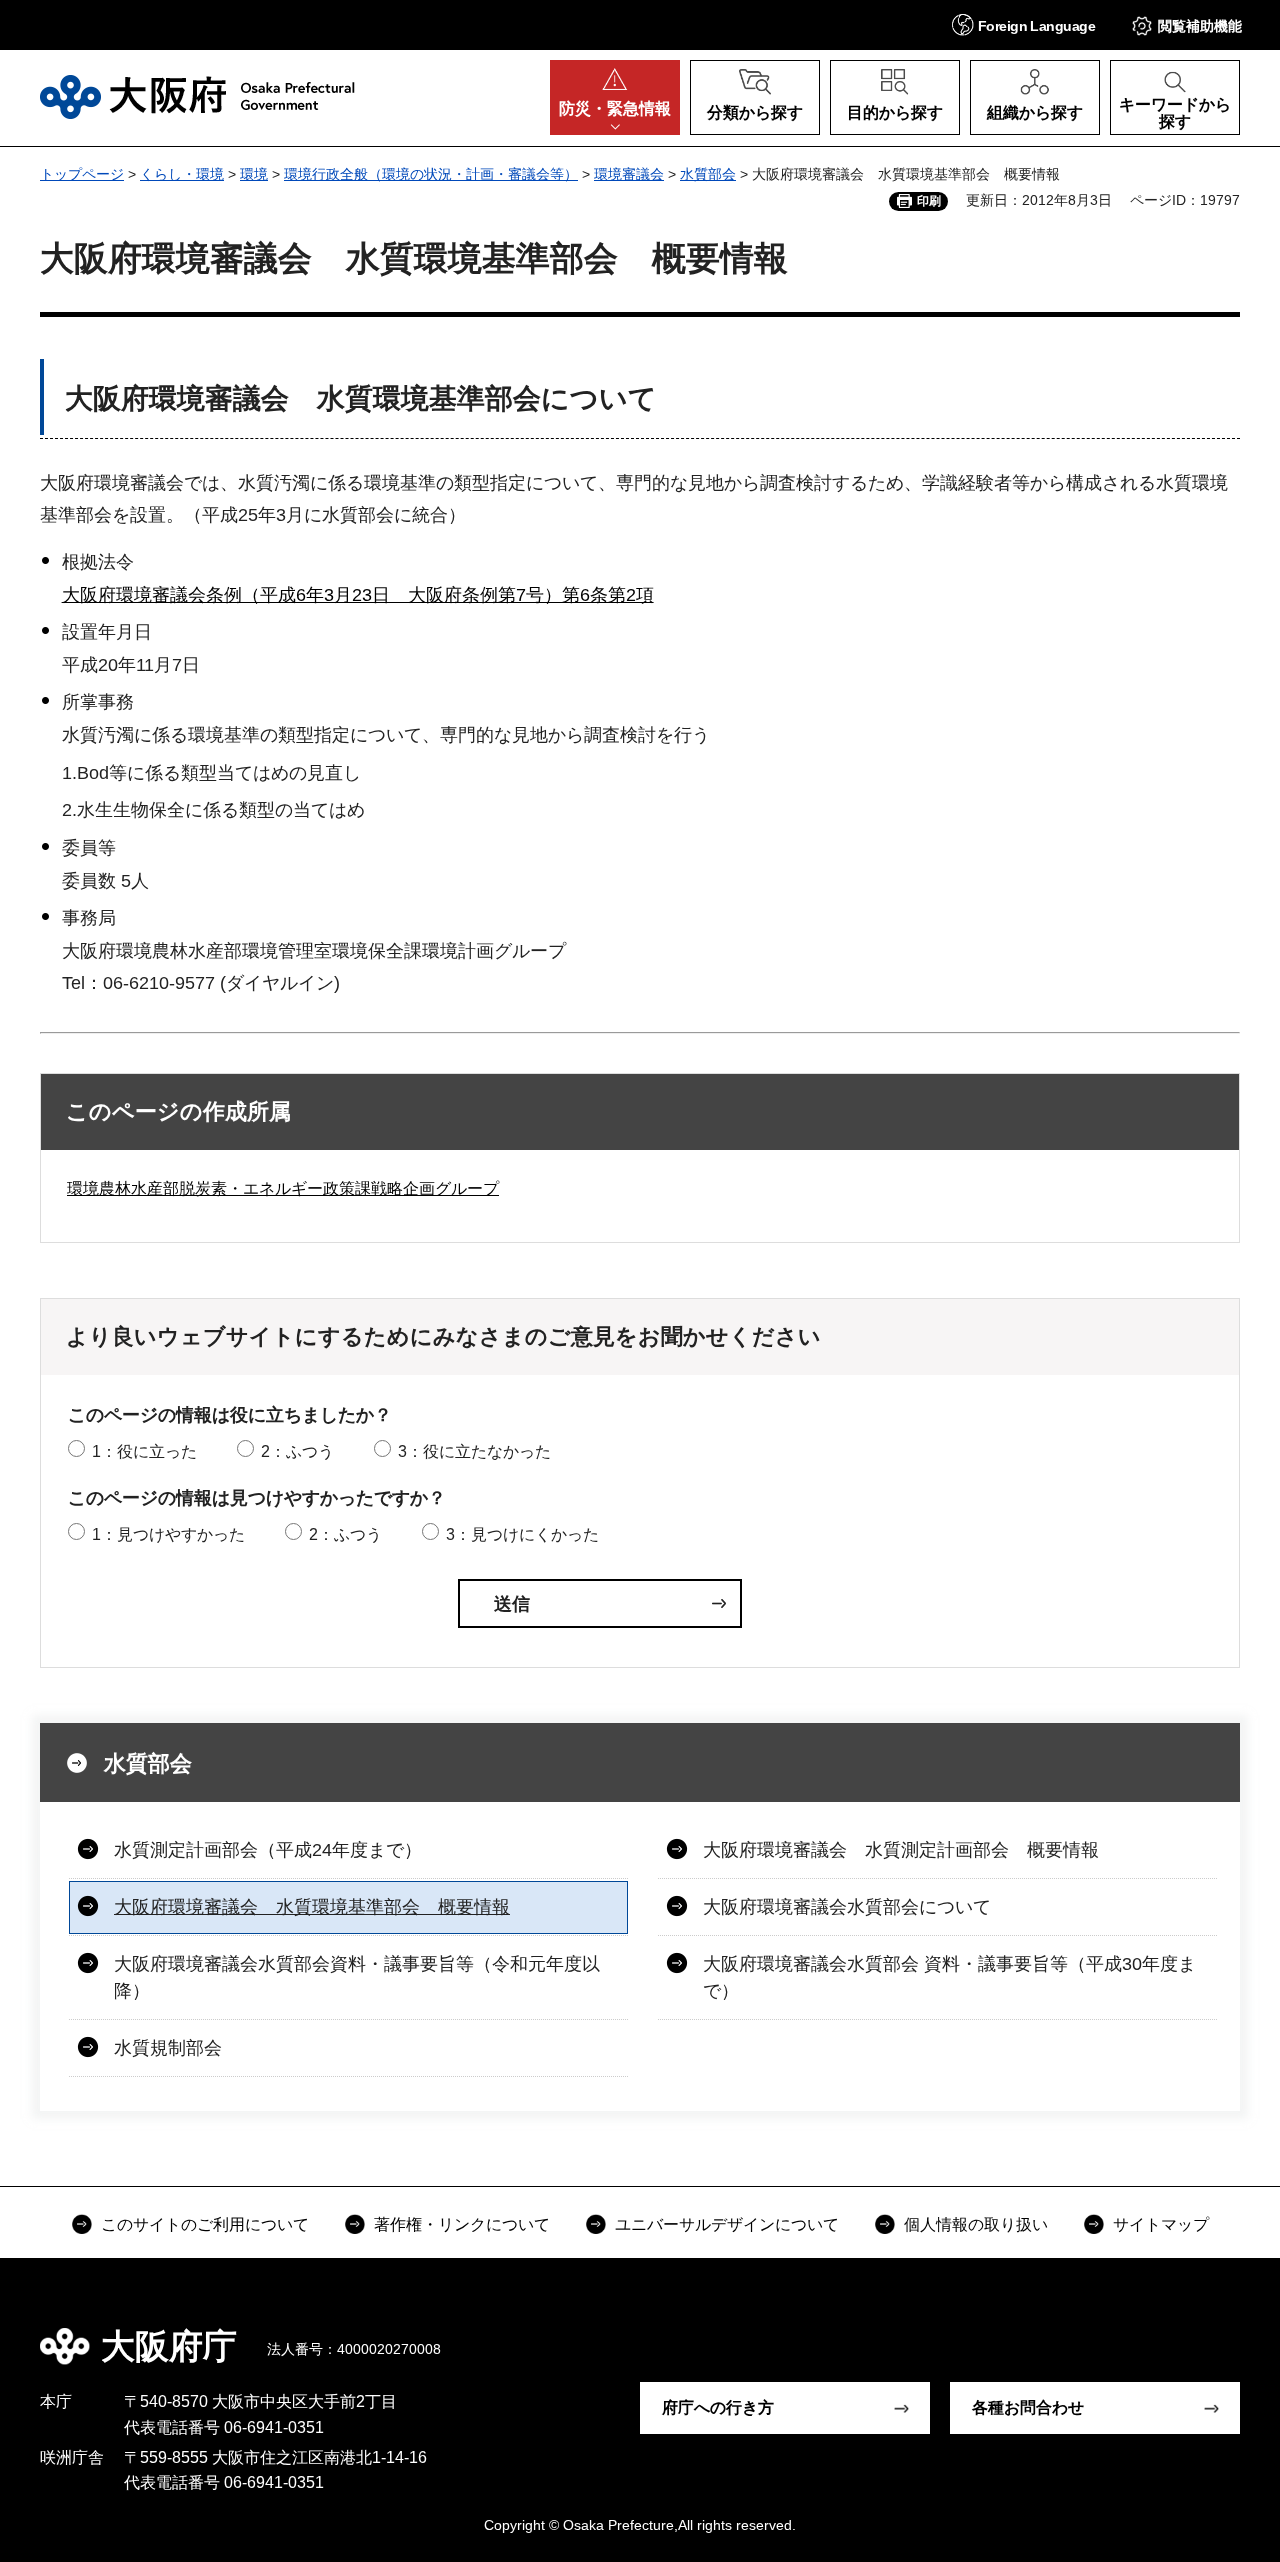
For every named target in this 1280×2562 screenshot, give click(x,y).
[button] (1023, 24)
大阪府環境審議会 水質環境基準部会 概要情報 (312, 1907)
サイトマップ (1161, 2224)
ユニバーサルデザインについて (727, 2224)
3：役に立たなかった (474, 1451)
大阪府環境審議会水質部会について (847, 1907)
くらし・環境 (182, 174)
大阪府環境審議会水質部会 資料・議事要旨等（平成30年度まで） (949, 1977)
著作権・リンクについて (462, 2224)
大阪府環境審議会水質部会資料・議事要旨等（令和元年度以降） (357, 1977)
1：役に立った (144, 1451)
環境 (254, 174)
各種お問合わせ (1028, 2407)
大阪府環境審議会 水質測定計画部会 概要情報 (901, 1850)
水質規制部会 (168, 2048)
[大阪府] (197, 97)
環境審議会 (629, 174)
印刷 (929, 201)
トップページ (82, 174)
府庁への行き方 (718, 2407)
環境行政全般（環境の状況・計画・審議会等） (431, 174)
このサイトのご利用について (205, 2224)
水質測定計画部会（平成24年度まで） (268, 1850)
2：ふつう (297, 1451)
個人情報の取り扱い (976, 2224)
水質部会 (708, 174)
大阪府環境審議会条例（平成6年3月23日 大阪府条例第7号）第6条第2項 (358, 595)
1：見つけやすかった (168, 1534)
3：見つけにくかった (522, 1534)
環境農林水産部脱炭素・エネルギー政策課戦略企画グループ (283, 1188)
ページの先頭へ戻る (1220, 2332)
